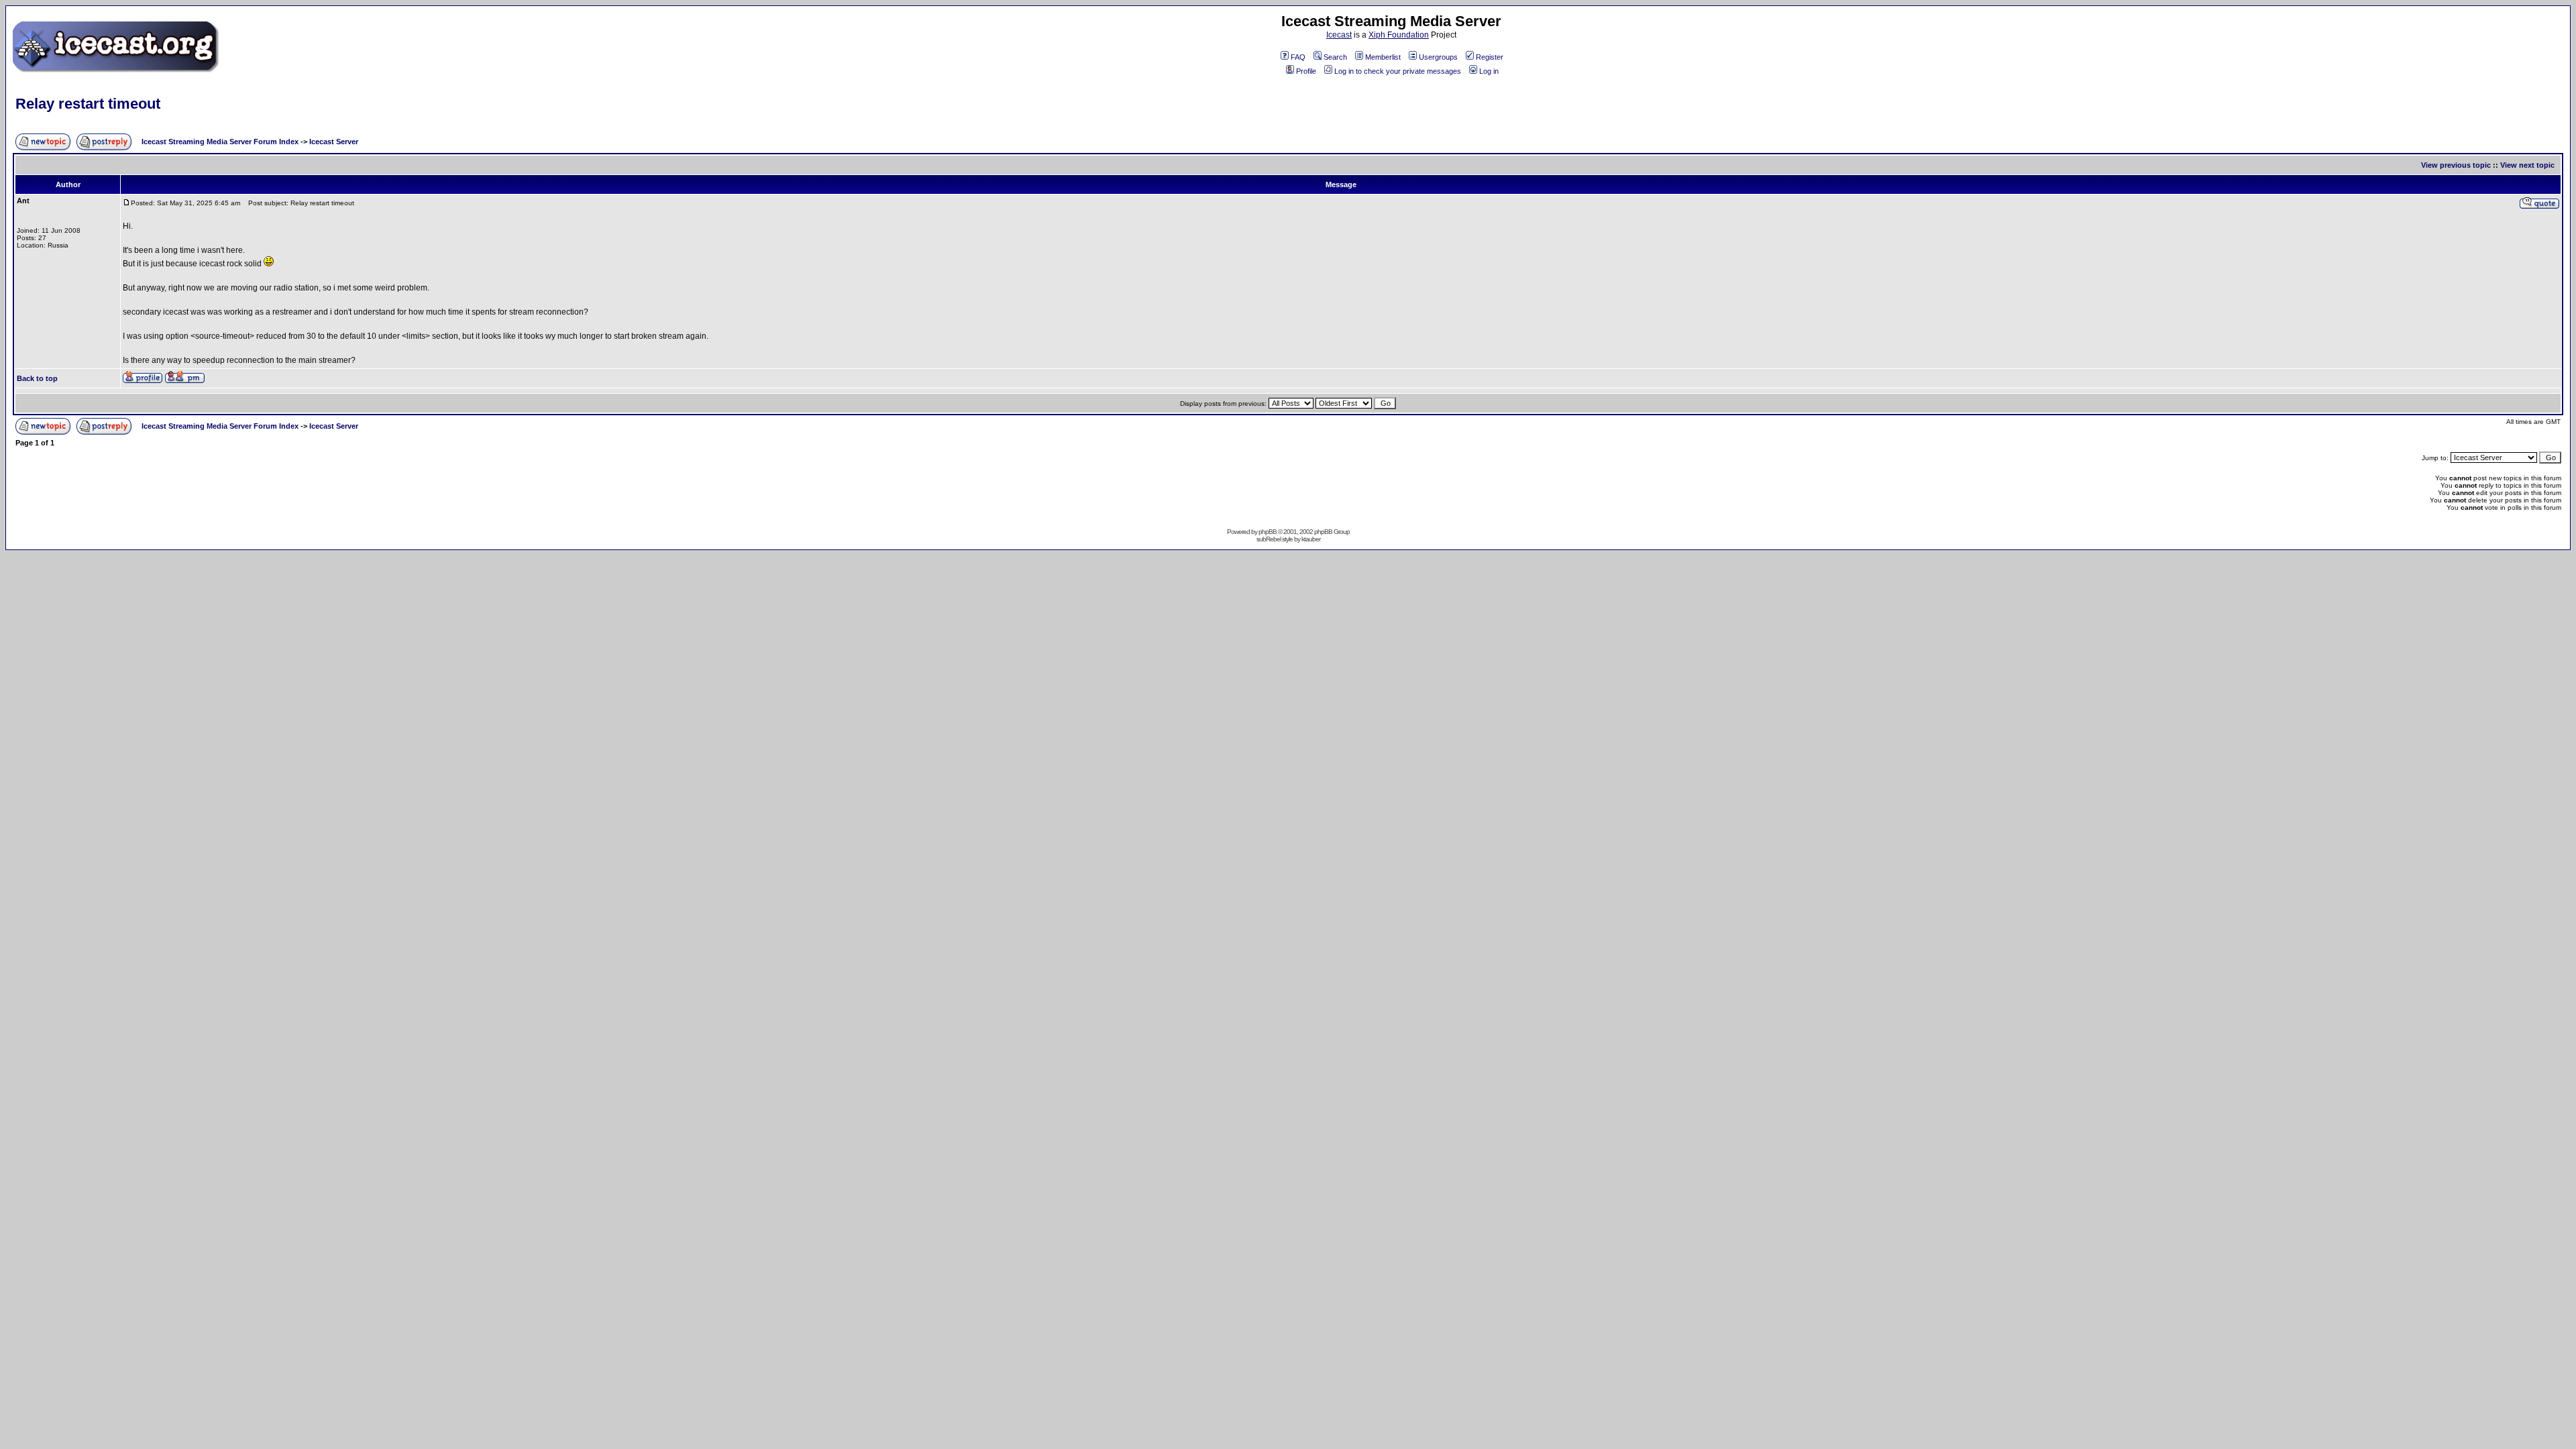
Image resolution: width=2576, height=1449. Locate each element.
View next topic (2527, 165)
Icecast (1339, 35)
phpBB (1268, 532)
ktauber (1311, 539)
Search (1335, 57)
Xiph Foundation (1399, 35)
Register (1490, 57)
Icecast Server (334, 142)
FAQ (1298, 57)
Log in (1489, 71)
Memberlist (1383, 57)
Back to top (37, 378)
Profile (1306, 71)
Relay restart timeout (88, 104)
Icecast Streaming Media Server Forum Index (220, 142)
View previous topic (2456, 165)
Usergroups (1438, 57)
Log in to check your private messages (1398, 71)
